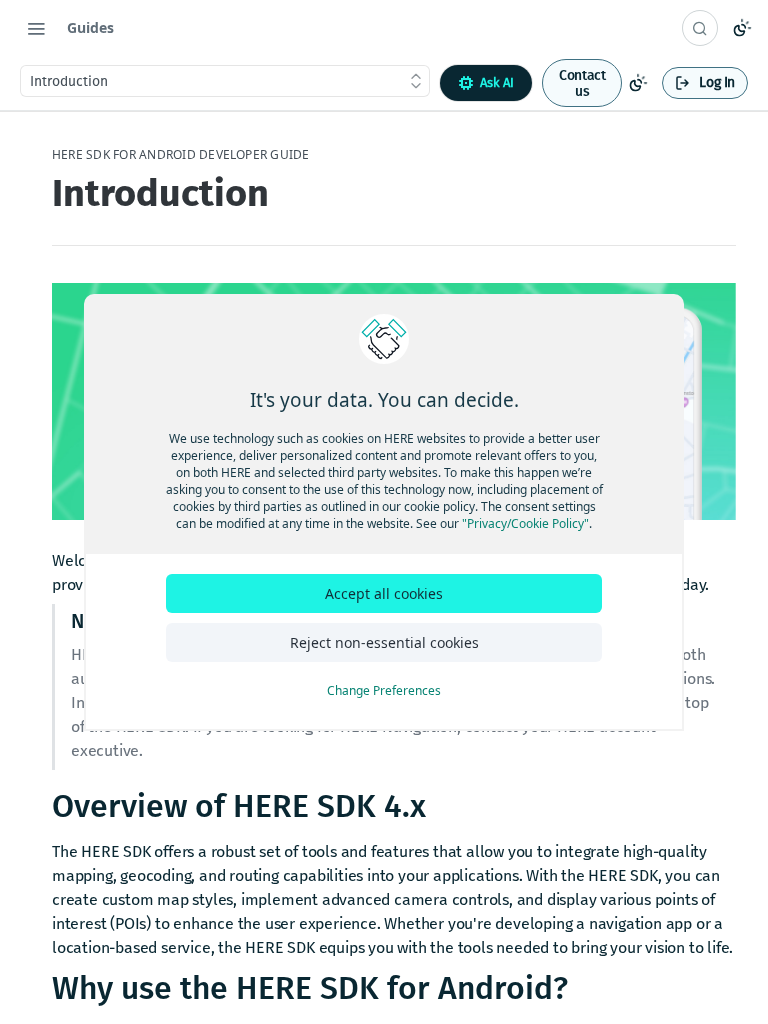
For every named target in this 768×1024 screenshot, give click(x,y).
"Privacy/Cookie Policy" (525, 523)
